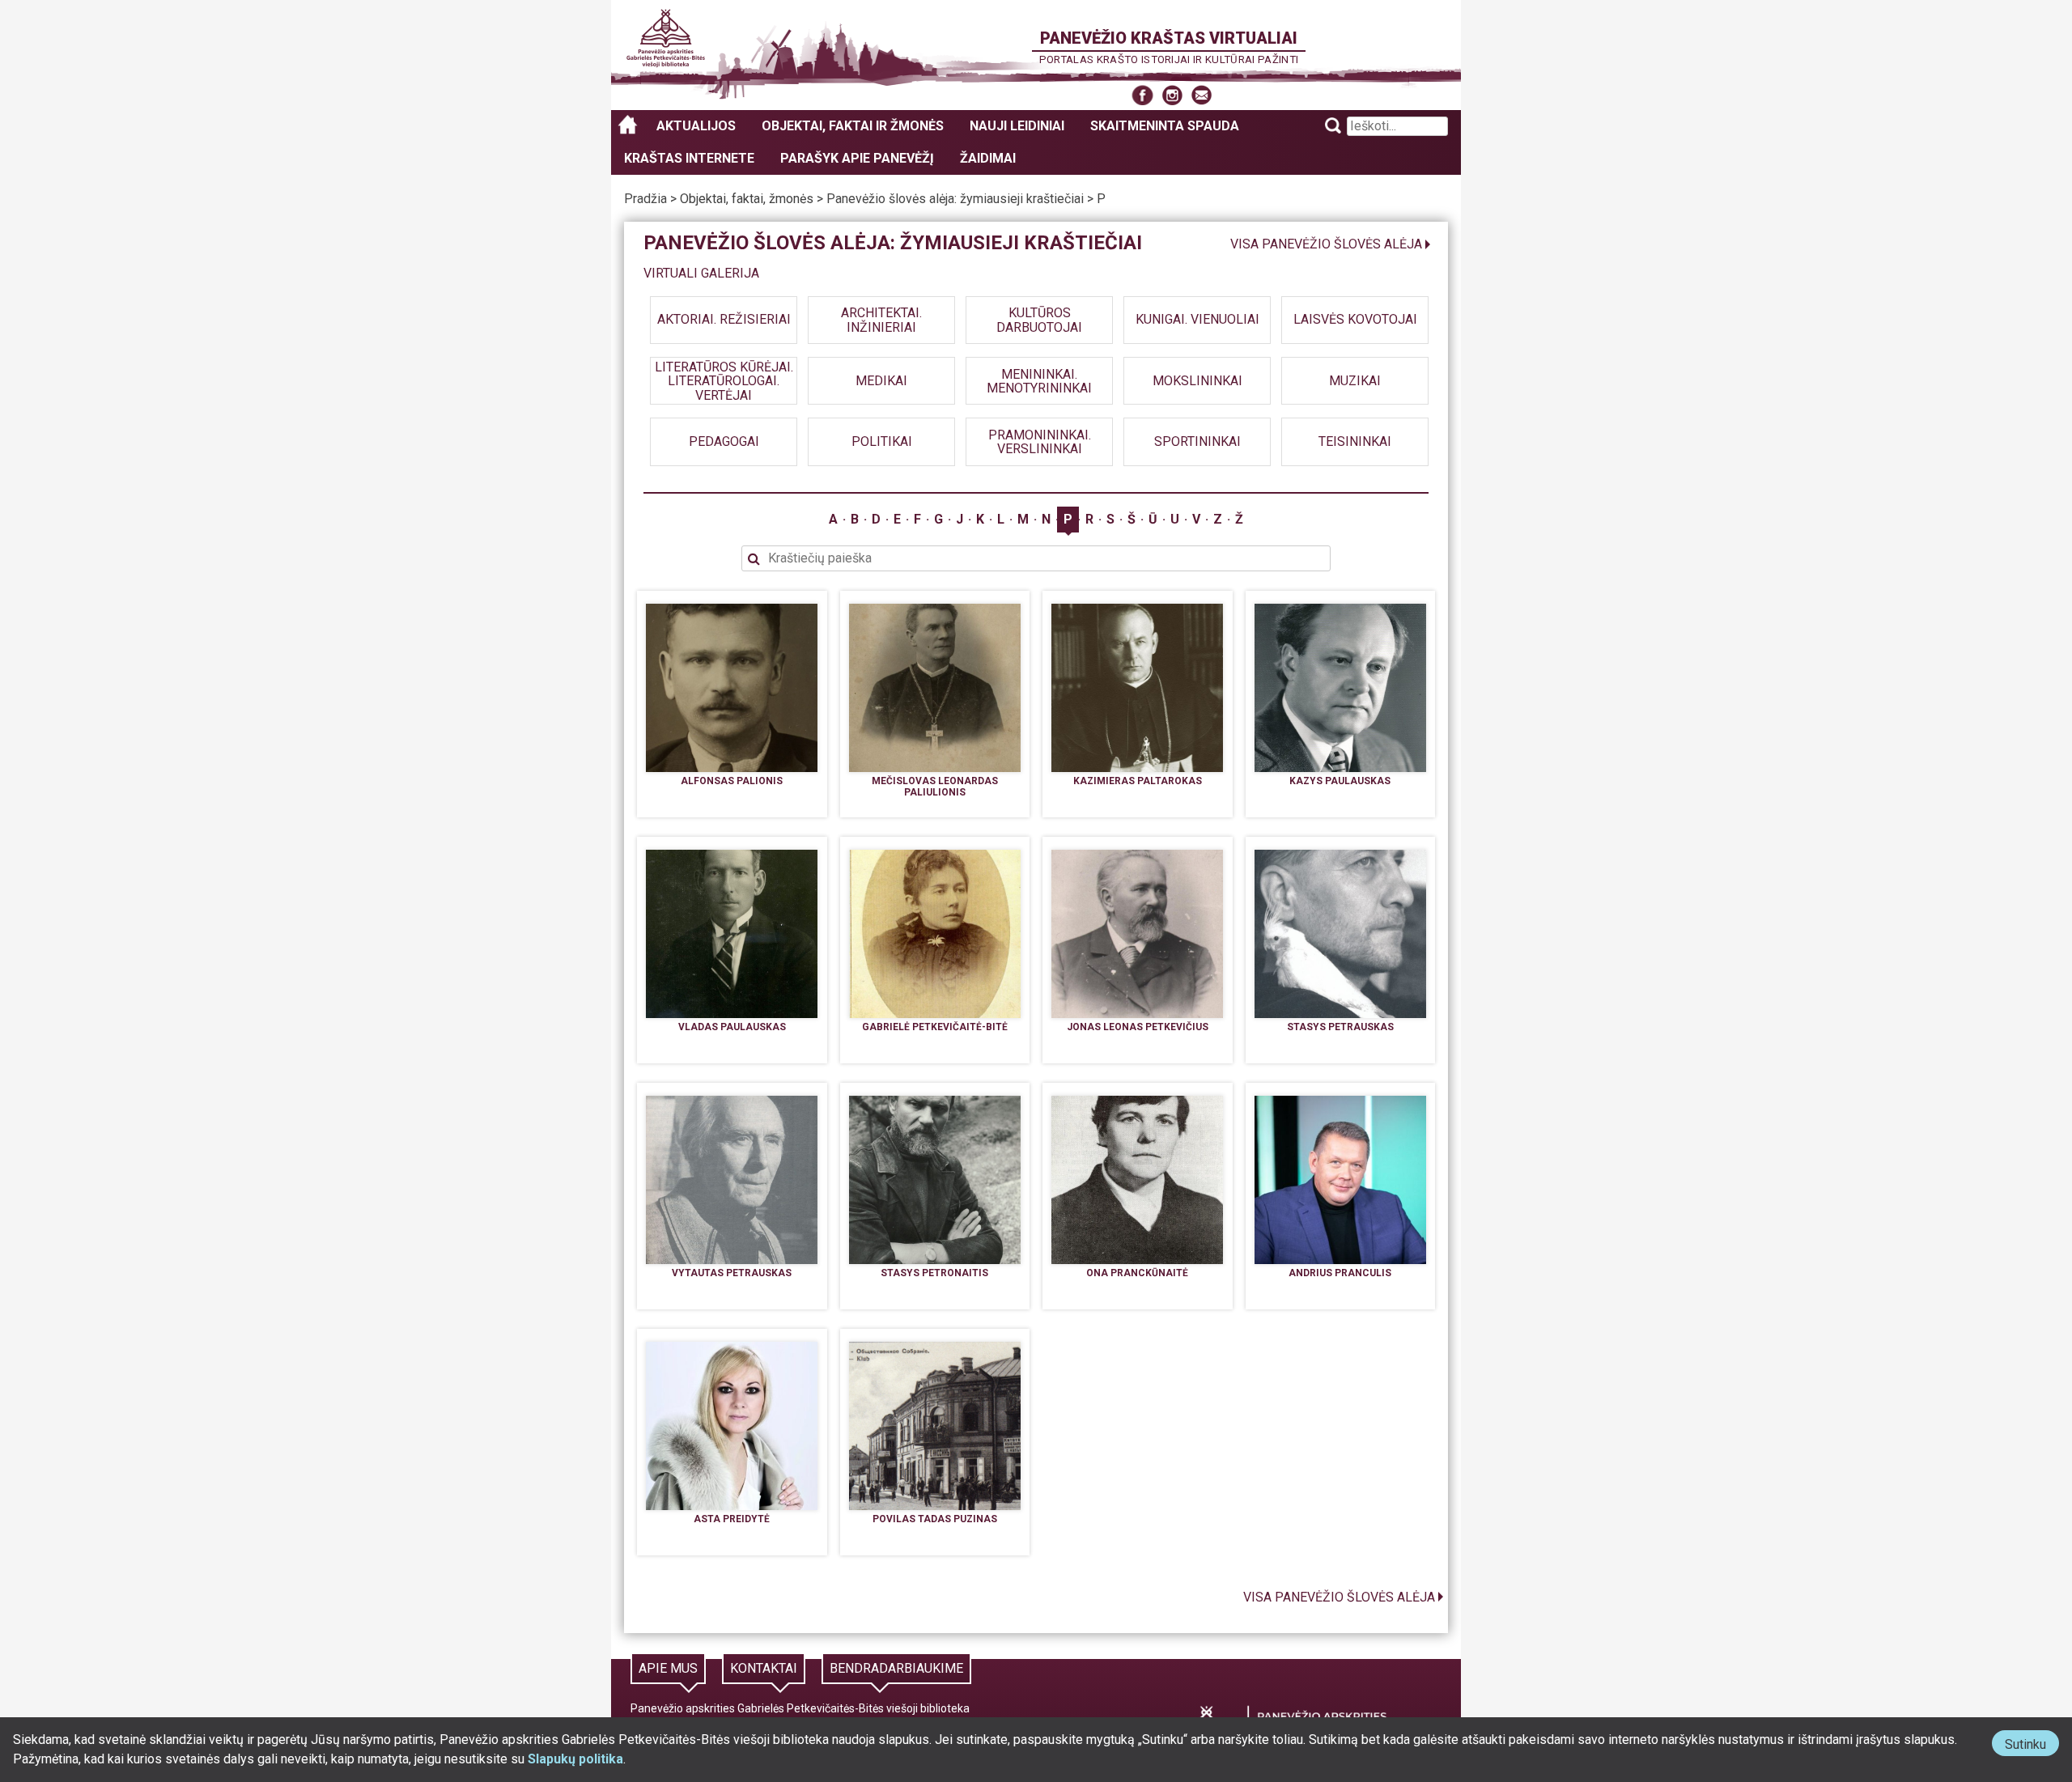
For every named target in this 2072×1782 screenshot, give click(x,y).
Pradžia (645, 199)
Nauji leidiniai (1017, 126)
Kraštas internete (689, 158)
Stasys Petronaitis (934, 1273)
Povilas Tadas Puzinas (935, 1519)
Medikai (881, 381)
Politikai (882, 441)
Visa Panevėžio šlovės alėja (1326, 244)
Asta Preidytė (732, 1519)
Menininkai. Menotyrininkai (1039, 381)
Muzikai (1355, 381)
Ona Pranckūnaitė (1137, 1273)
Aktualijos (696, 126)
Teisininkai (1355, 441)
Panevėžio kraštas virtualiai (1169, 38)
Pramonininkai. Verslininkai (1040, 441)
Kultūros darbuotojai (1039, 320)
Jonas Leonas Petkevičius (1138, 1027)
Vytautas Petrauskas (732, 1273)
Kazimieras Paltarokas (1138, 781)
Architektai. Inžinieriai (881, 320)
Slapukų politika (575, 1759)
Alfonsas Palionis (732, 781)
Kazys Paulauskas (1340, 781)
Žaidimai (988, 158)
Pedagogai (724, 441)
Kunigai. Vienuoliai (1197, 320)
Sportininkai (1197, 441)
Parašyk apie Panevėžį (857, 158)
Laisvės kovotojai (1355, 320)
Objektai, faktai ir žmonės (853, 126)
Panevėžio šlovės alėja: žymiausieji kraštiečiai (955, 199)
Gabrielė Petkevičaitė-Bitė (935, 1027)
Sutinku (2032, 1746)
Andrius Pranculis (1340, 1273)
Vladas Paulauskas (732, 1027)
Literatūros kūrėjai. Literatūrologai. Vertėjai (724, 380)
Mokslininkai (1197, 381)
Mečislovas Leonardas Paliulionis (935, 787)
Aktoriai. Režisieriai (724, 320)
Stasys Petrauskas (1340, 1027)
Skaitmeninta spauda (1165, 126)
